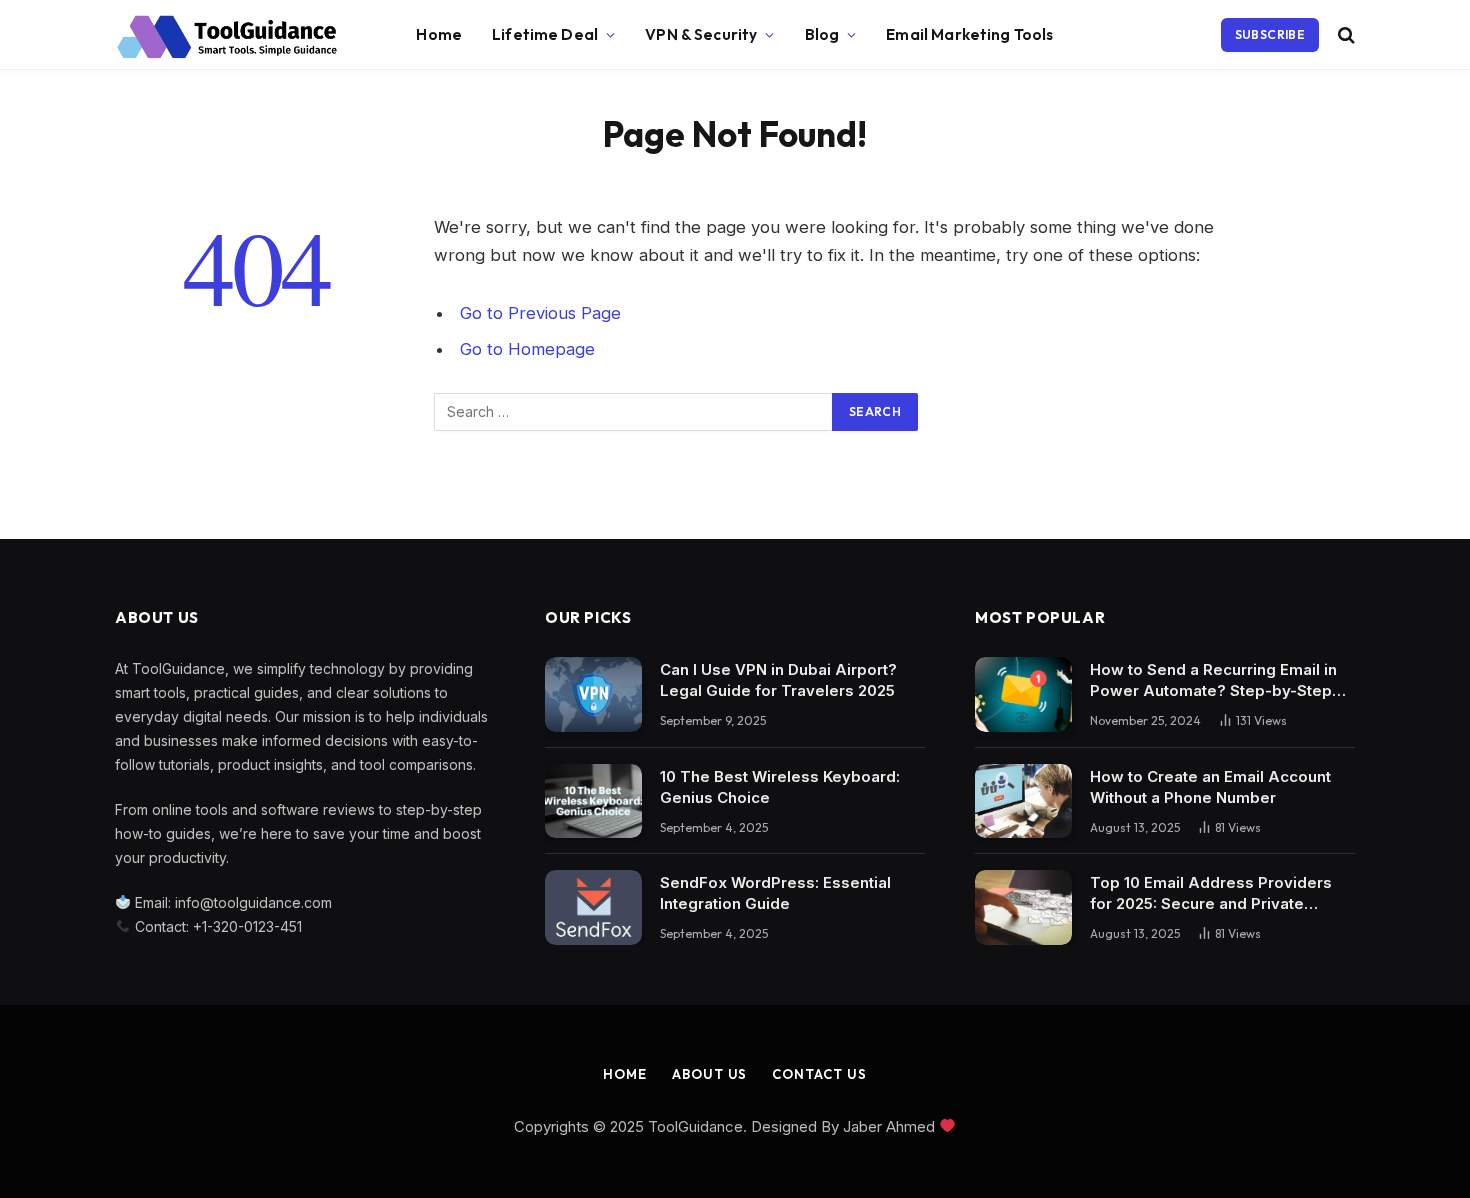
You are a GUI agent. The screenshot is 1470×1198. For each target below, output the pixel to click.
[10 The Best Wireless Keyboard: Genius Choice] (593, 801)
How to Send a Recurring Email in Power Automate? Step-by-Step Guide (1213, 680)
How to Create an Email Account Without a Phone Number (1210, 787)
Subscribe (1270, 34)
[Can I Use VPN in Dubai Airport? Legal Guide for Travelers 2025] (593, 694)
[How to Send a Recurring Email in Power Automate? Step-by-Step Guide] (1023, 694)
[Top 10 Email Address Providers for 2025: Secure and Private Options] (1023, 907)
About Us (709, 1074)
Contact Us (819, 1074)
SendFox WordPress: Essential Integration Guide (775, 893)
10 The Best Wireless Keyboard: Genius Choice (780, 787)
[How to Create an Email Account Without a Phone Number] (1023, 801)
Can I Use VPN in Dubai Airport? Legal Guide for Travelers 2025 (778, 680)
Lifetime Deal (545, 34)
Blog (822, 34)
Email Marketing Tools (969, 34)
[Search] (1344, 35)
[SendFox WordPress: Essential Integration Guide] (593, 907)
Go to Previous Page (540, 313)
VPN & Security (701, 34)
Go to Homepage (527, 349)
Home (439, 34)
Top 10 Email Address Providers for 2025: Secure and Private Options (1211, 893)
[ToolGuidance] (227, 35)
